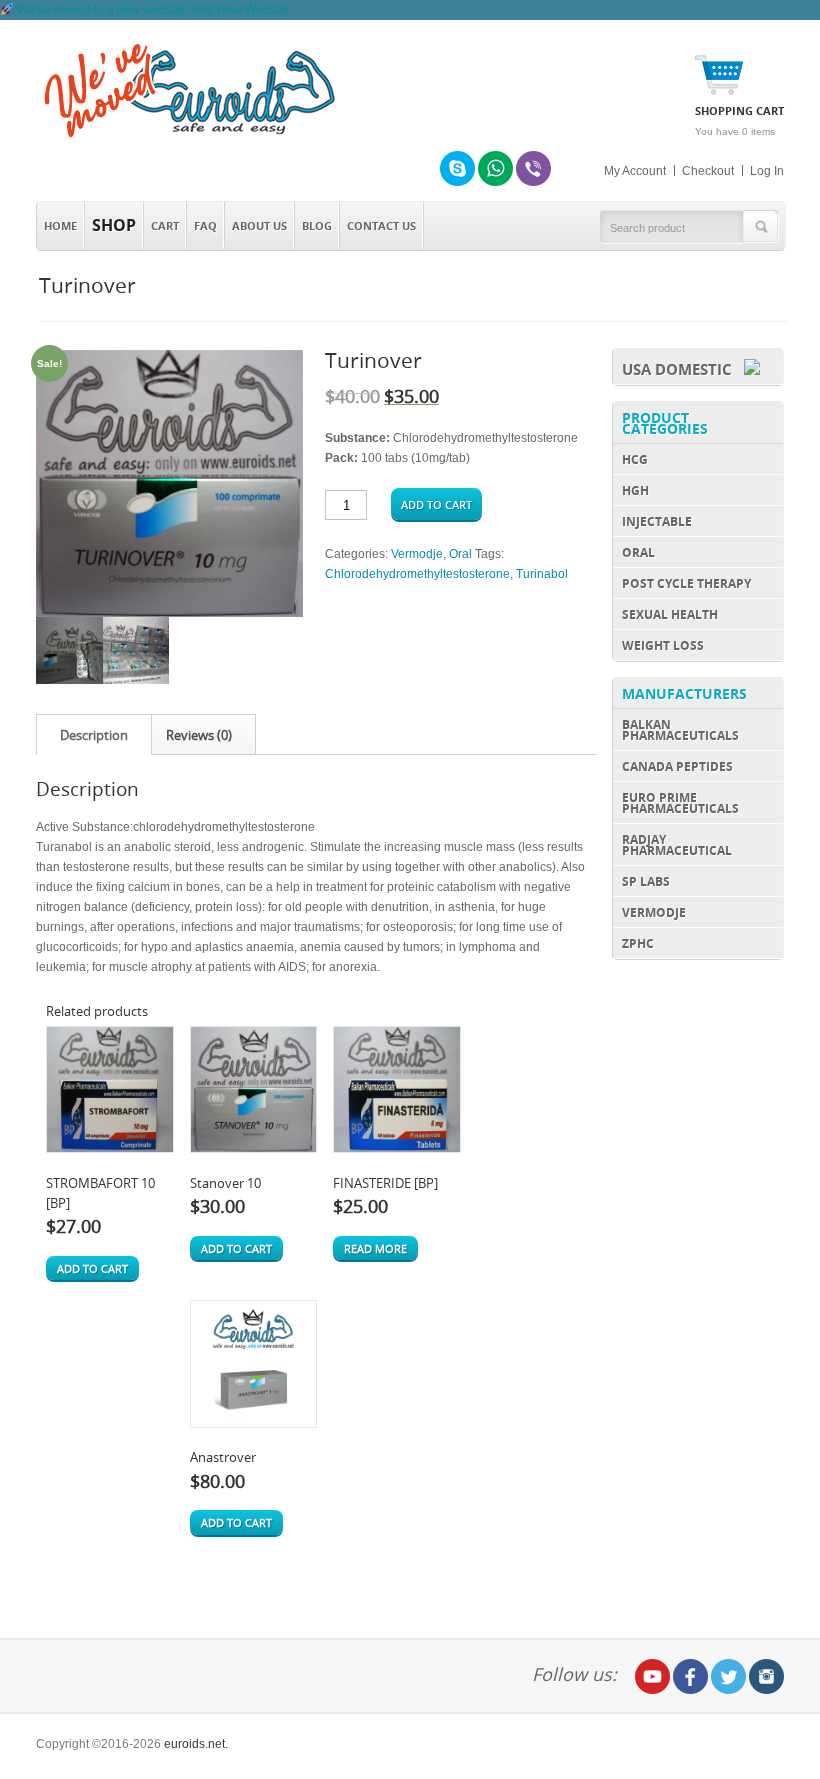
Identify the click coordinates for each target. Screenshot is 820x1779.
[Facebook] (690, 1676)
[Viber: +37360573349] (533, 168)
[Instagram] (766, 1676)
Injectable (657, 521)
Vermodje (417, 554)
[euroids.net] (186, 138)
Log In (767, 171)
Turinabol (542, 574)
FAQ (205, 225)
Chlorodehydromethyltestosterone (417, 574)
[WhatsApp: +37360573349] (495, 168)
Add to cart (436, 504)
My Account (635, 171)
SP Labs (646, 881)
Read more (375, 1248)
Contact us (381, 225)
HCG (635, 459)
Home (60, 225)
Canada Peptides (677, 766)
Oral (460, 554)
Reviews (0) (199, 735)
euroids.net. (196, 1744)
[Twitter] (728, 1676)
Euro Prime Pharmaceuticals (680, 803)
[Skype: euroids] (457, 168)
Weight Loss (663, 645)
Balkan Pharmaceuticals (680, 730)
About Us (259, 225)
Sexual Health (670, 614)
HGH (635, 490)
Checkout (708, 171)
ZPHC (638, 943)
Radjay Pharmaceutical (677, 845)
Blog (317, 225)
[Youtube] (652, 1676)
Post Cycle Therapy (686, 583)
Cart (165, 225)
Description (94, 735)
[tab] (94, 735)
